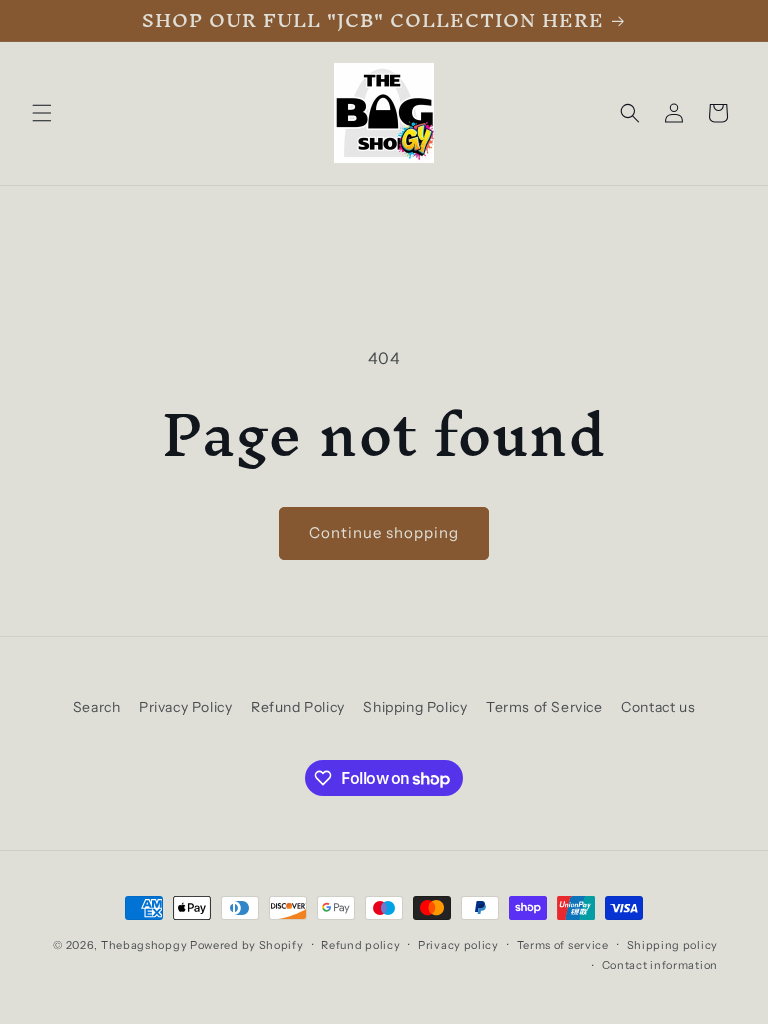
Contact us (658, 707)
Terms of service (563, 945)
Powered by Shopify (247, 945)
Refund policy (360, 945)
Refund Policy (298, 707)
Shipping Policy (415, 707)
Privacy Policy (185, 707)
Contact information (660, 965)
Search (97, 707)
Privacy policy (458, 945)
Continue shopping (384, 532)
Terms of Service (544, 707)
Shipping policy (673, 945)
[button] (42, 113)
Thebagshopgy (144, 945)
